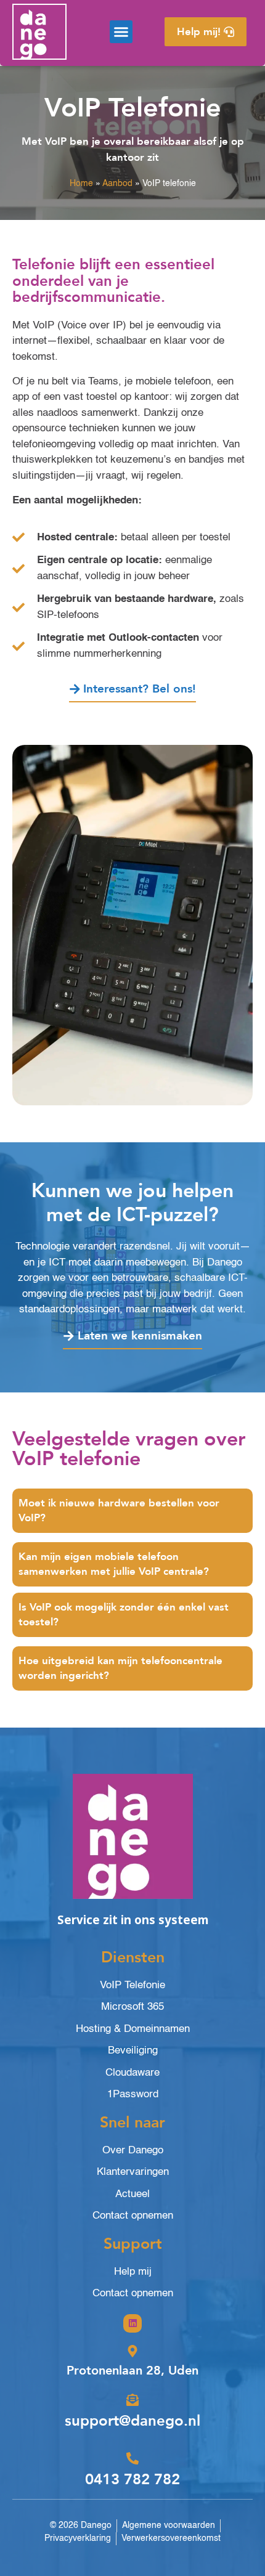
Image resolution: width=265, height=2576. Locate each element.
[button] (121, 32)
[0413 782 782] (132, 2458)
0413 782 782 (132, 2480)
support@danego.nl (132, 2421)
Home (81, 184)
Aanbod (117, 184)
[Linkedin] (132, 2323)
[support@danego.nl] (132, 2400)
